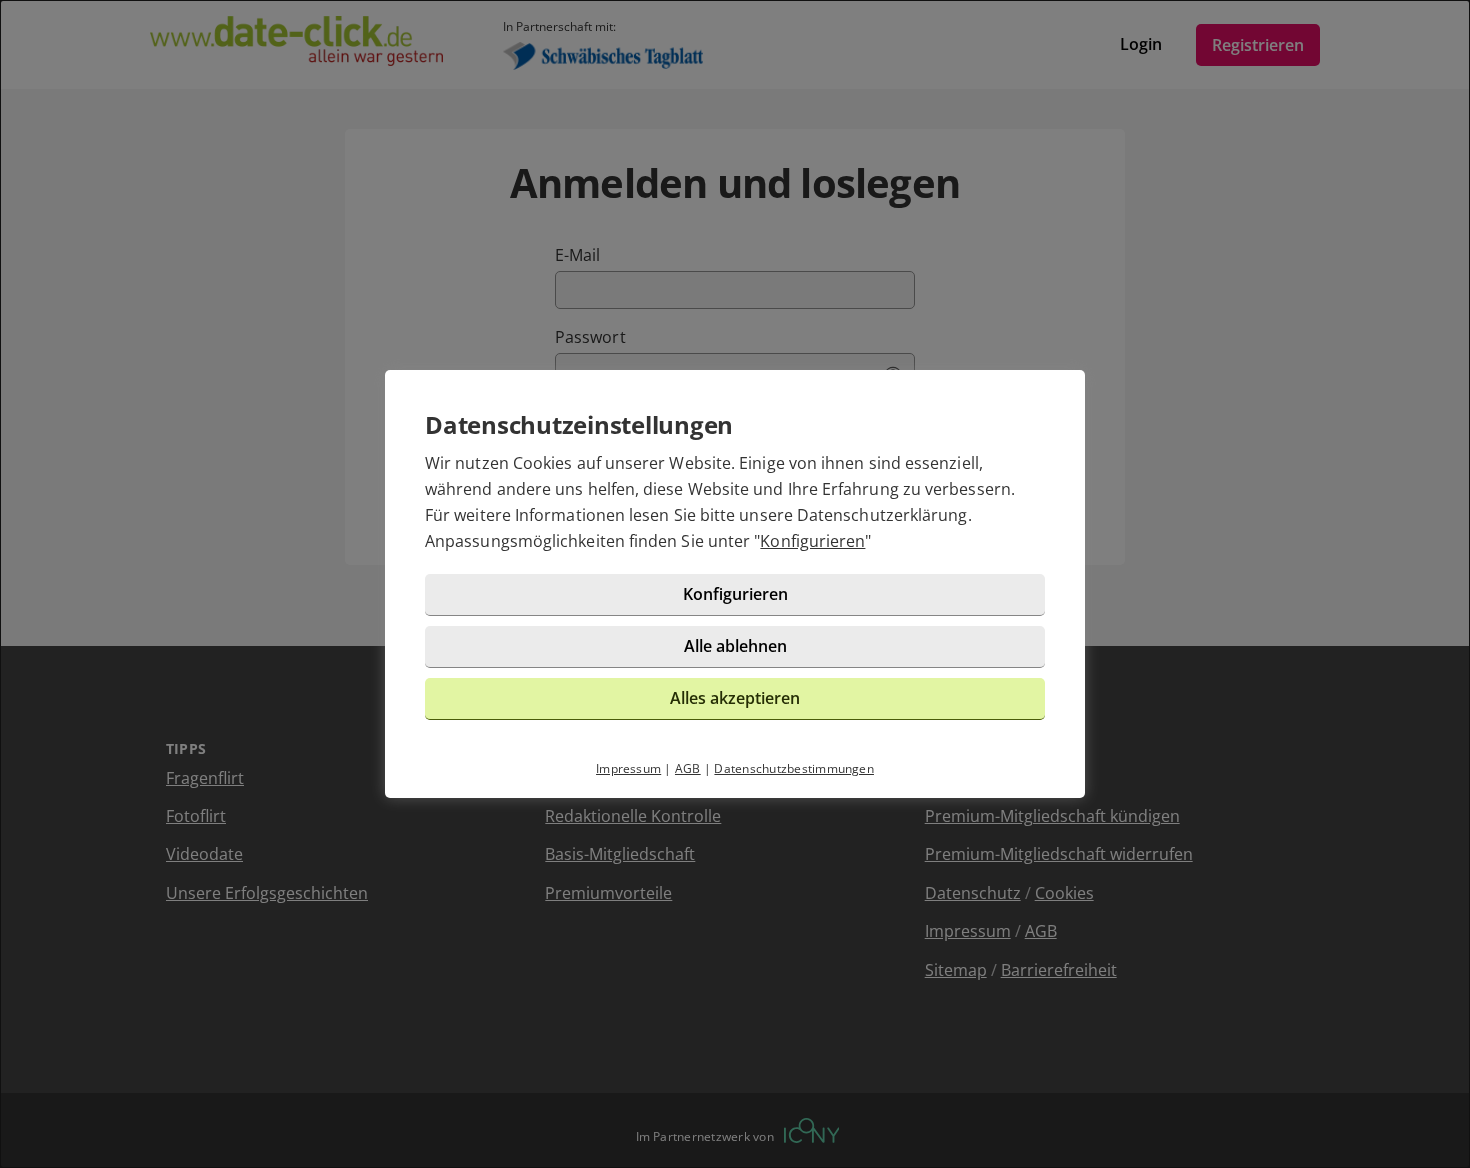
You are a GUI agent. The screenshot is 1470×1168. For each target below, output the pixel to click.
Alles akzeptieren (735, 698)
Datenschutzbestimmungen (794, 768)
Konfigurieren (812, 541)
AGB (688, 768)
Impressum (628, 768)
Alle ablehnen (735, 646)
